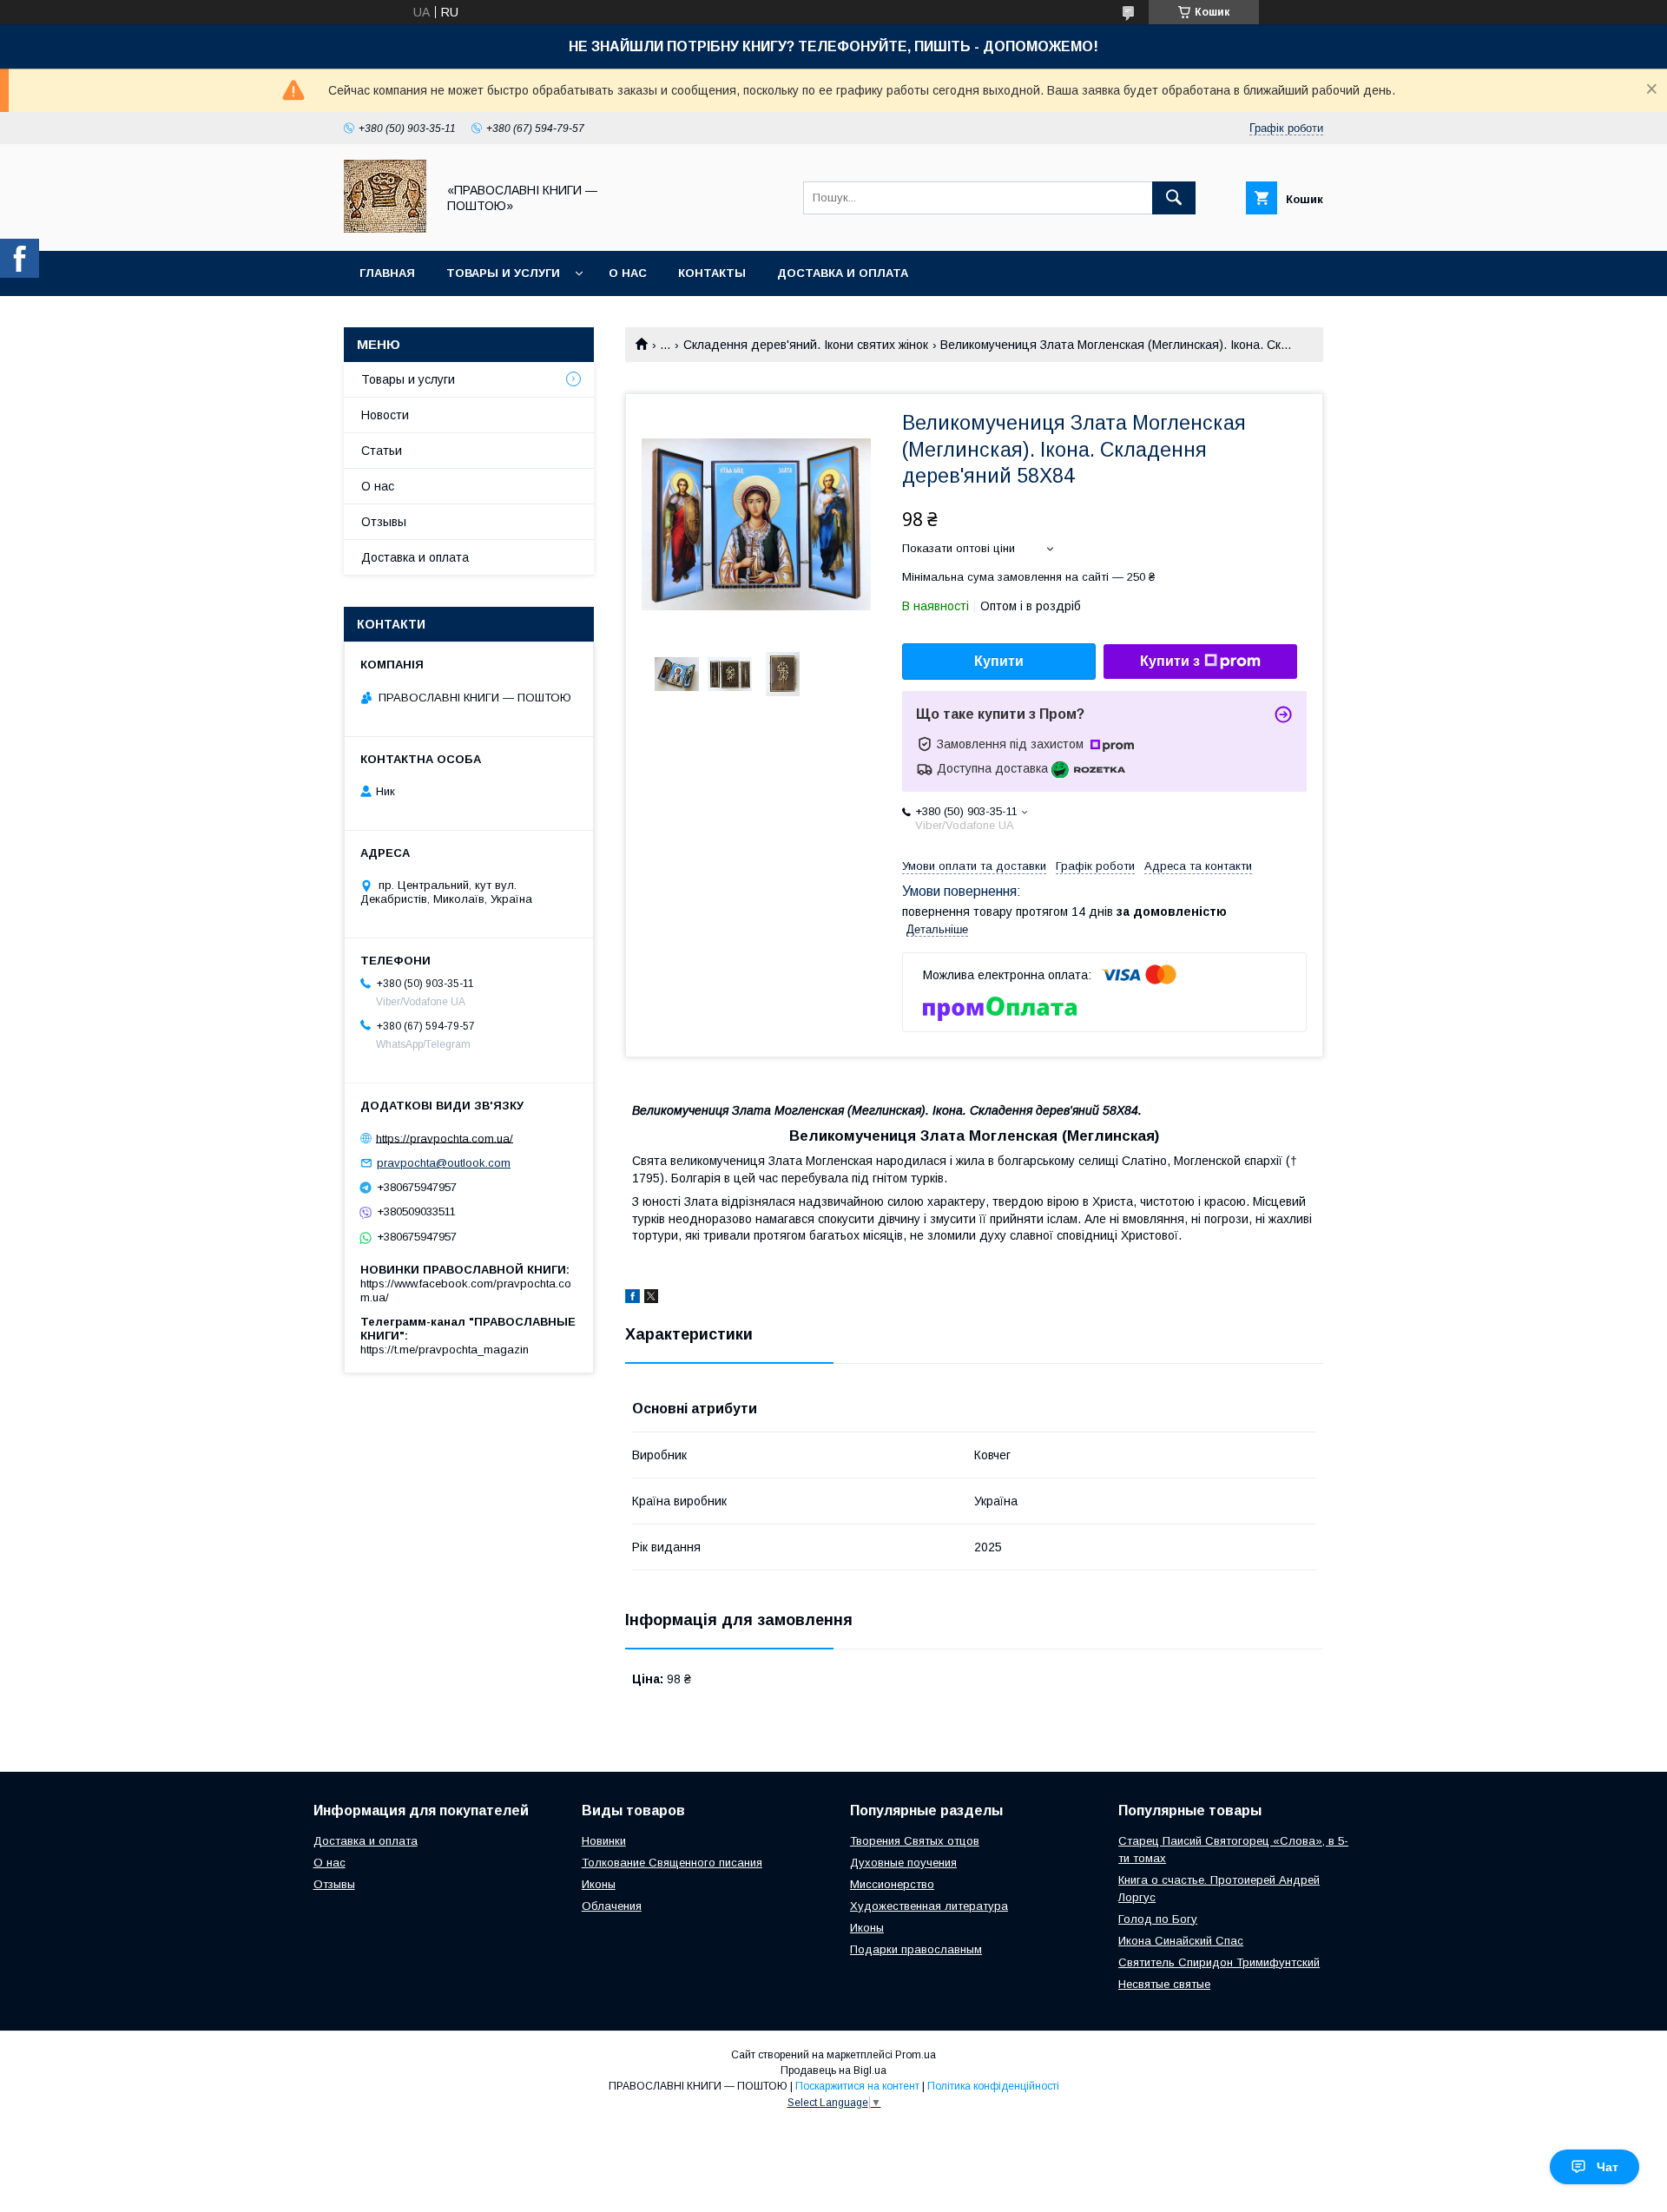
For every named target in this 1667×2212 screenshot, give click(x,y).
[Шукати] (1174, 198)
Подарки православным (916, 1949)
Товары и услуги (503, 273)
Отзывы (384, 522)
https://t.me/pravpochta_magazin (445, 1350)
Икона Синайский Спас (1181, 1941)
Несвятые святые (1164, 1984)
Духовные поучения (903, 1863)
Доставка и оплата (843, 273)
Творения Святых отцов (915, 1841)
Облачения (612, 1906)
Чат (1608, 2167)
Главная (387, 273)
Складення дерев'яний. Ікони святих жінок (806, 345)
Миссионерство (892, 1884)
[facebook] (633, 1299)
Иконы (599, 1884)
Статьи (382, 451)
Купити (999, 661)
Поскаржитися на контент (857, 2086)
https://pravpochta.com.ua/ (445, 1138)
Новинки (604, 1841)
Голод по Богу (1158, 1919)
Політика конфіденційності (993, 2086)
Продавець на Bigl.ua (833, 2070)
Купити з (1170, 661)
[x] (651, 1299)
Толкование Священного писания (672, 1863)
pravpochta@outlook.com (444, 1163)
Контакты (712, 273)
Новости (385, 415)
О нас (628, 273)
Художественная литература (929, 1906)
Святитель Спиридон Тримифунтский (1219, 1962)
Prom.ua (916, 2055)
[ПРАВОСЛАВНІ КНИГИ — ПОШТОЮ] (385, 228)
